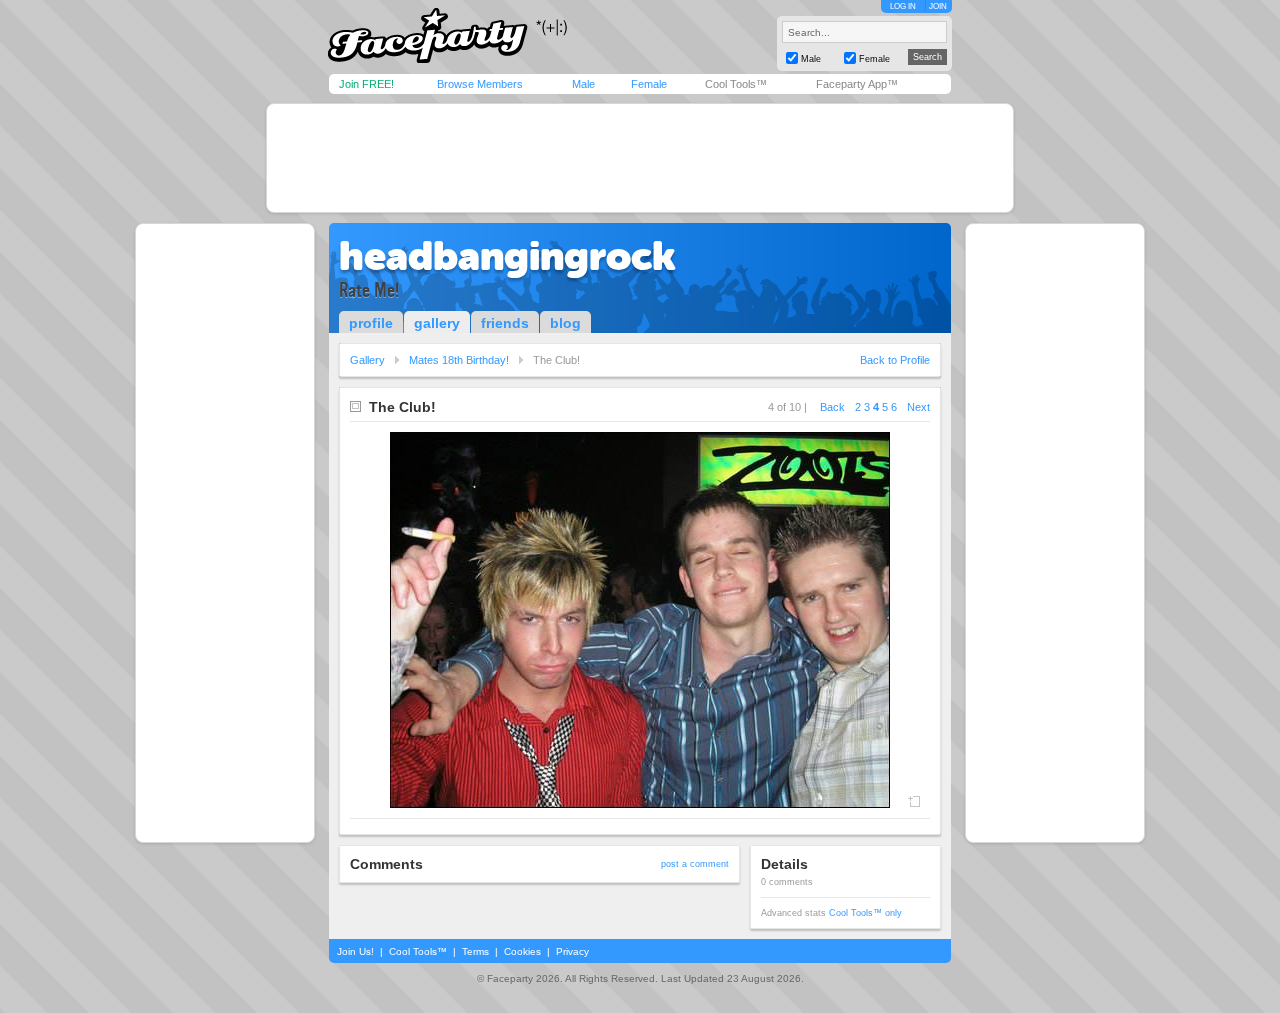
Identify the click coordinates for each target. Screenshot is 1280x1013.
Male (583, 84)
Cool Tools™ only (865, 913)
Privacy (572, 951)
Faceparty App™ (857, 84)
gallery (437, 323)
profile (371, 323)
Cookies (522, 951)
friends (505, 323)
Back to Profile (895, 360)
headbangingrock (507, 256)
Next (918, 407)
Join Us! (355, 951)
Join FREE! (366, 84)
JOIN (938, 6)
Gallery (367, 360)
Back (832, 407)
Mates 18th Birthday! (459, 360)
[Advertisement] (640, 158)
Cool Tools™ (736, 84)
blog (565, 323)
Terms (475, 951)
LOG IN (903, 6)
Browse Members (480, 84)
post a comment (695, 864)
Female (649, 84)
